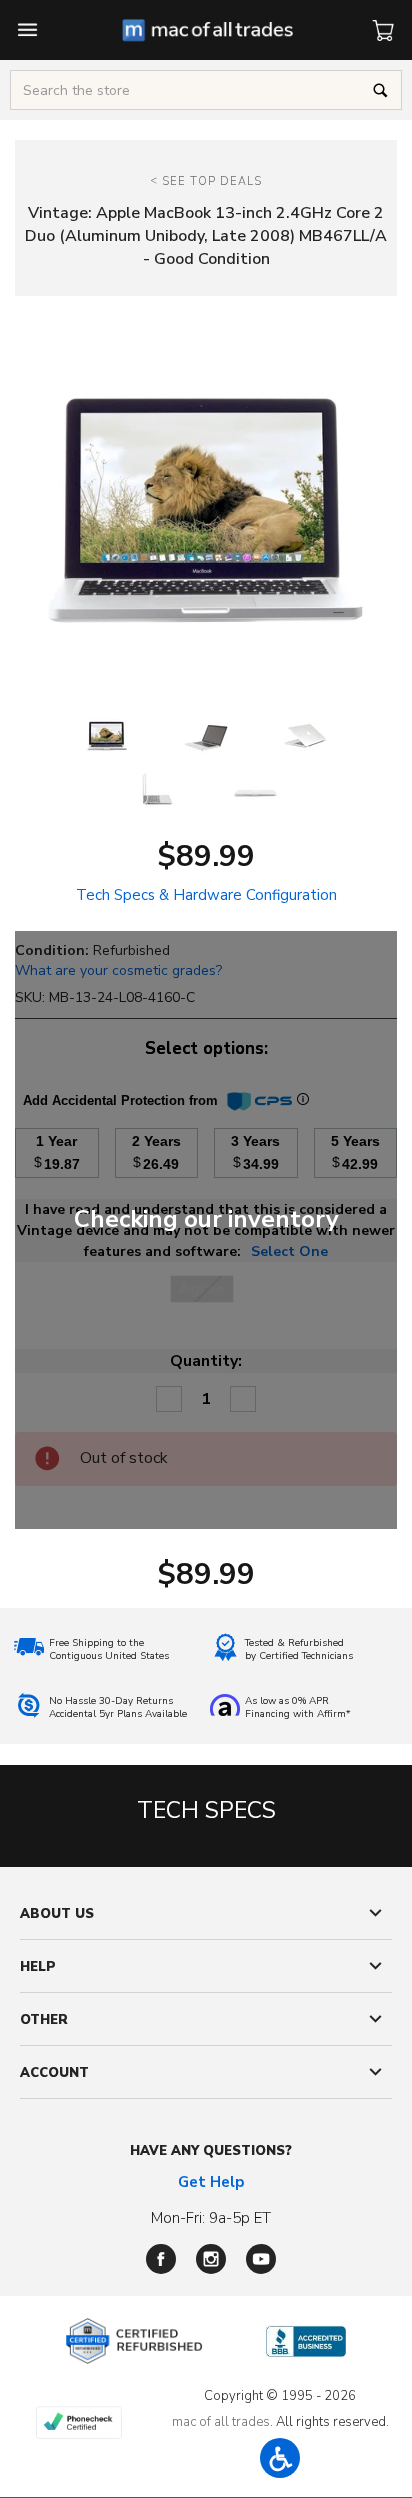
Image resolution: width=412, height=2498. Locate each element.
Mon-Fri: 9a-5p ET (211, 2218)
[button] (280, 2458)
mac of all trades (221, 2422)
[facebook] (161, 2259)
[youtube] (261, 2259)
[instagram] (211, 2259)
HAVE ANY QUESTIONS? (211, 2151)
